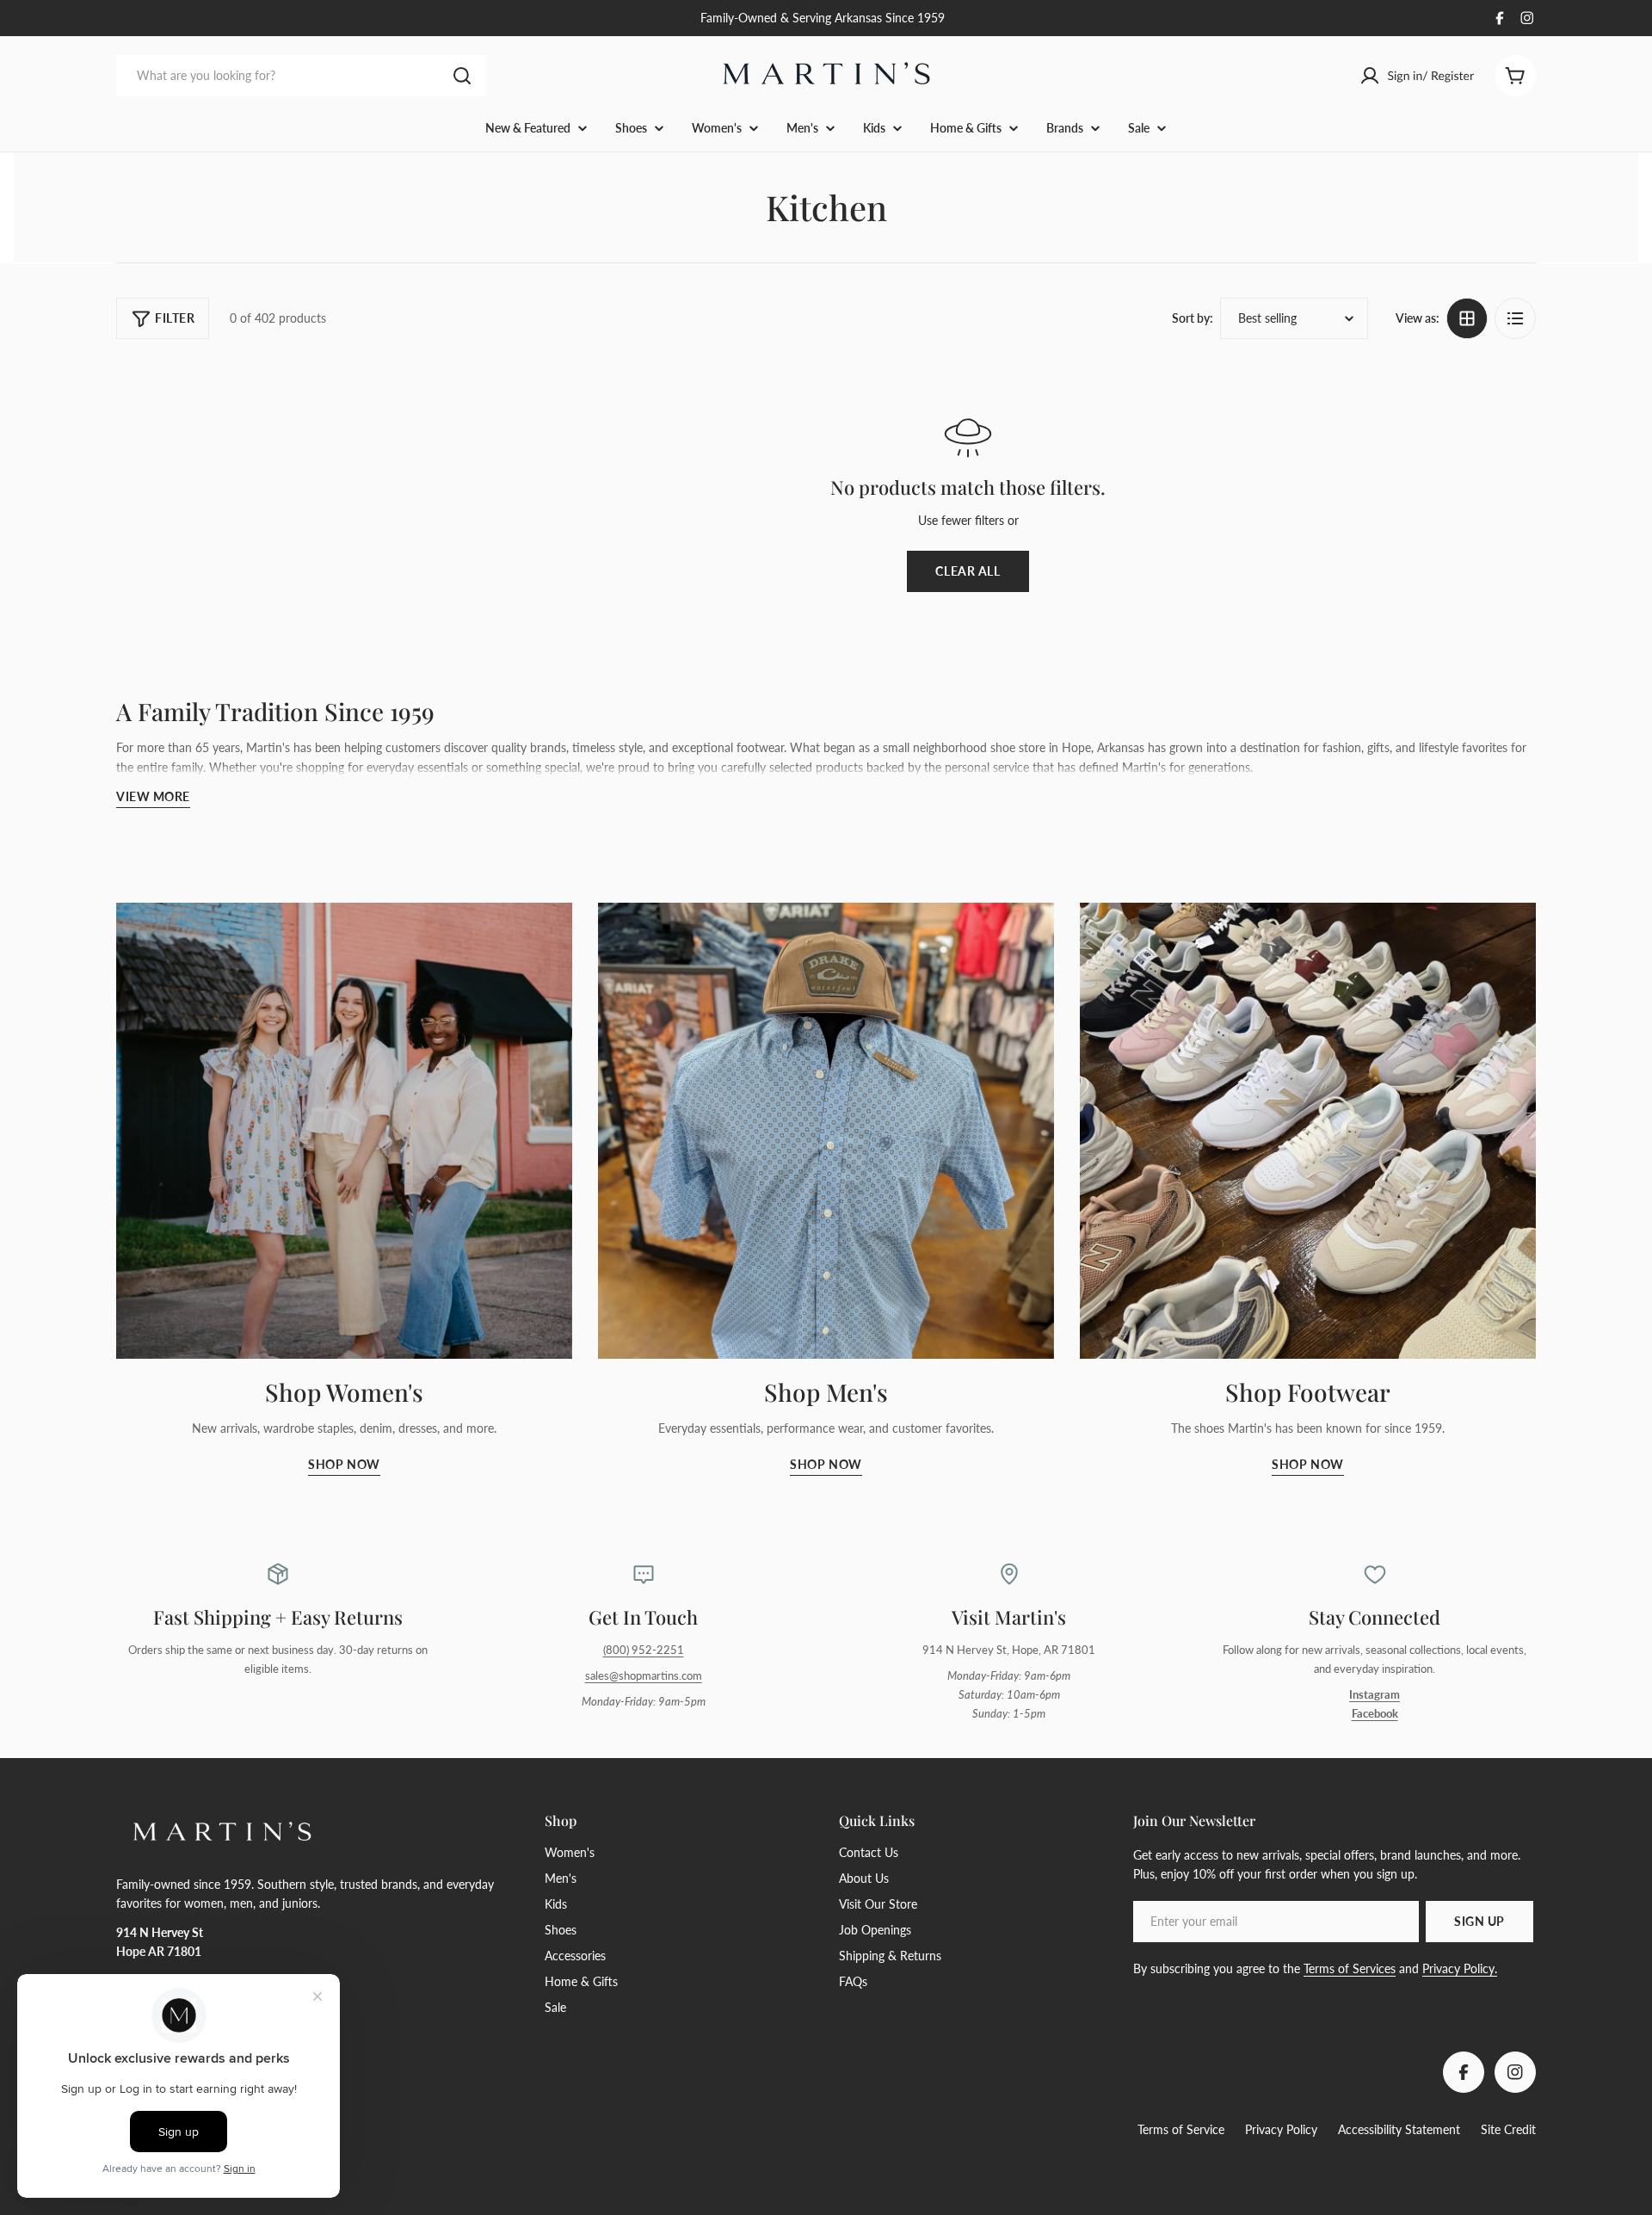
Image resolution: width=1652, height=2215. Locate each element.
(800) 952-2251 (644, 1650)
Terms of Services (1350, 1968)
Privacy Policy (1281, 2129)
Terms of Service (1181, 2129)
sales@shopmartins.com (644, 1676)
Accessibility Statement (1399, 2129)
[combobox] (301, 76)
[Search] (462, 76)
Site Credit (1508, 2129)
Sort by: (1193, 318)
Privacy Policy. (1460, 1968)
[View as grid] (1467, 318)
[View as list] (1515, 318)
